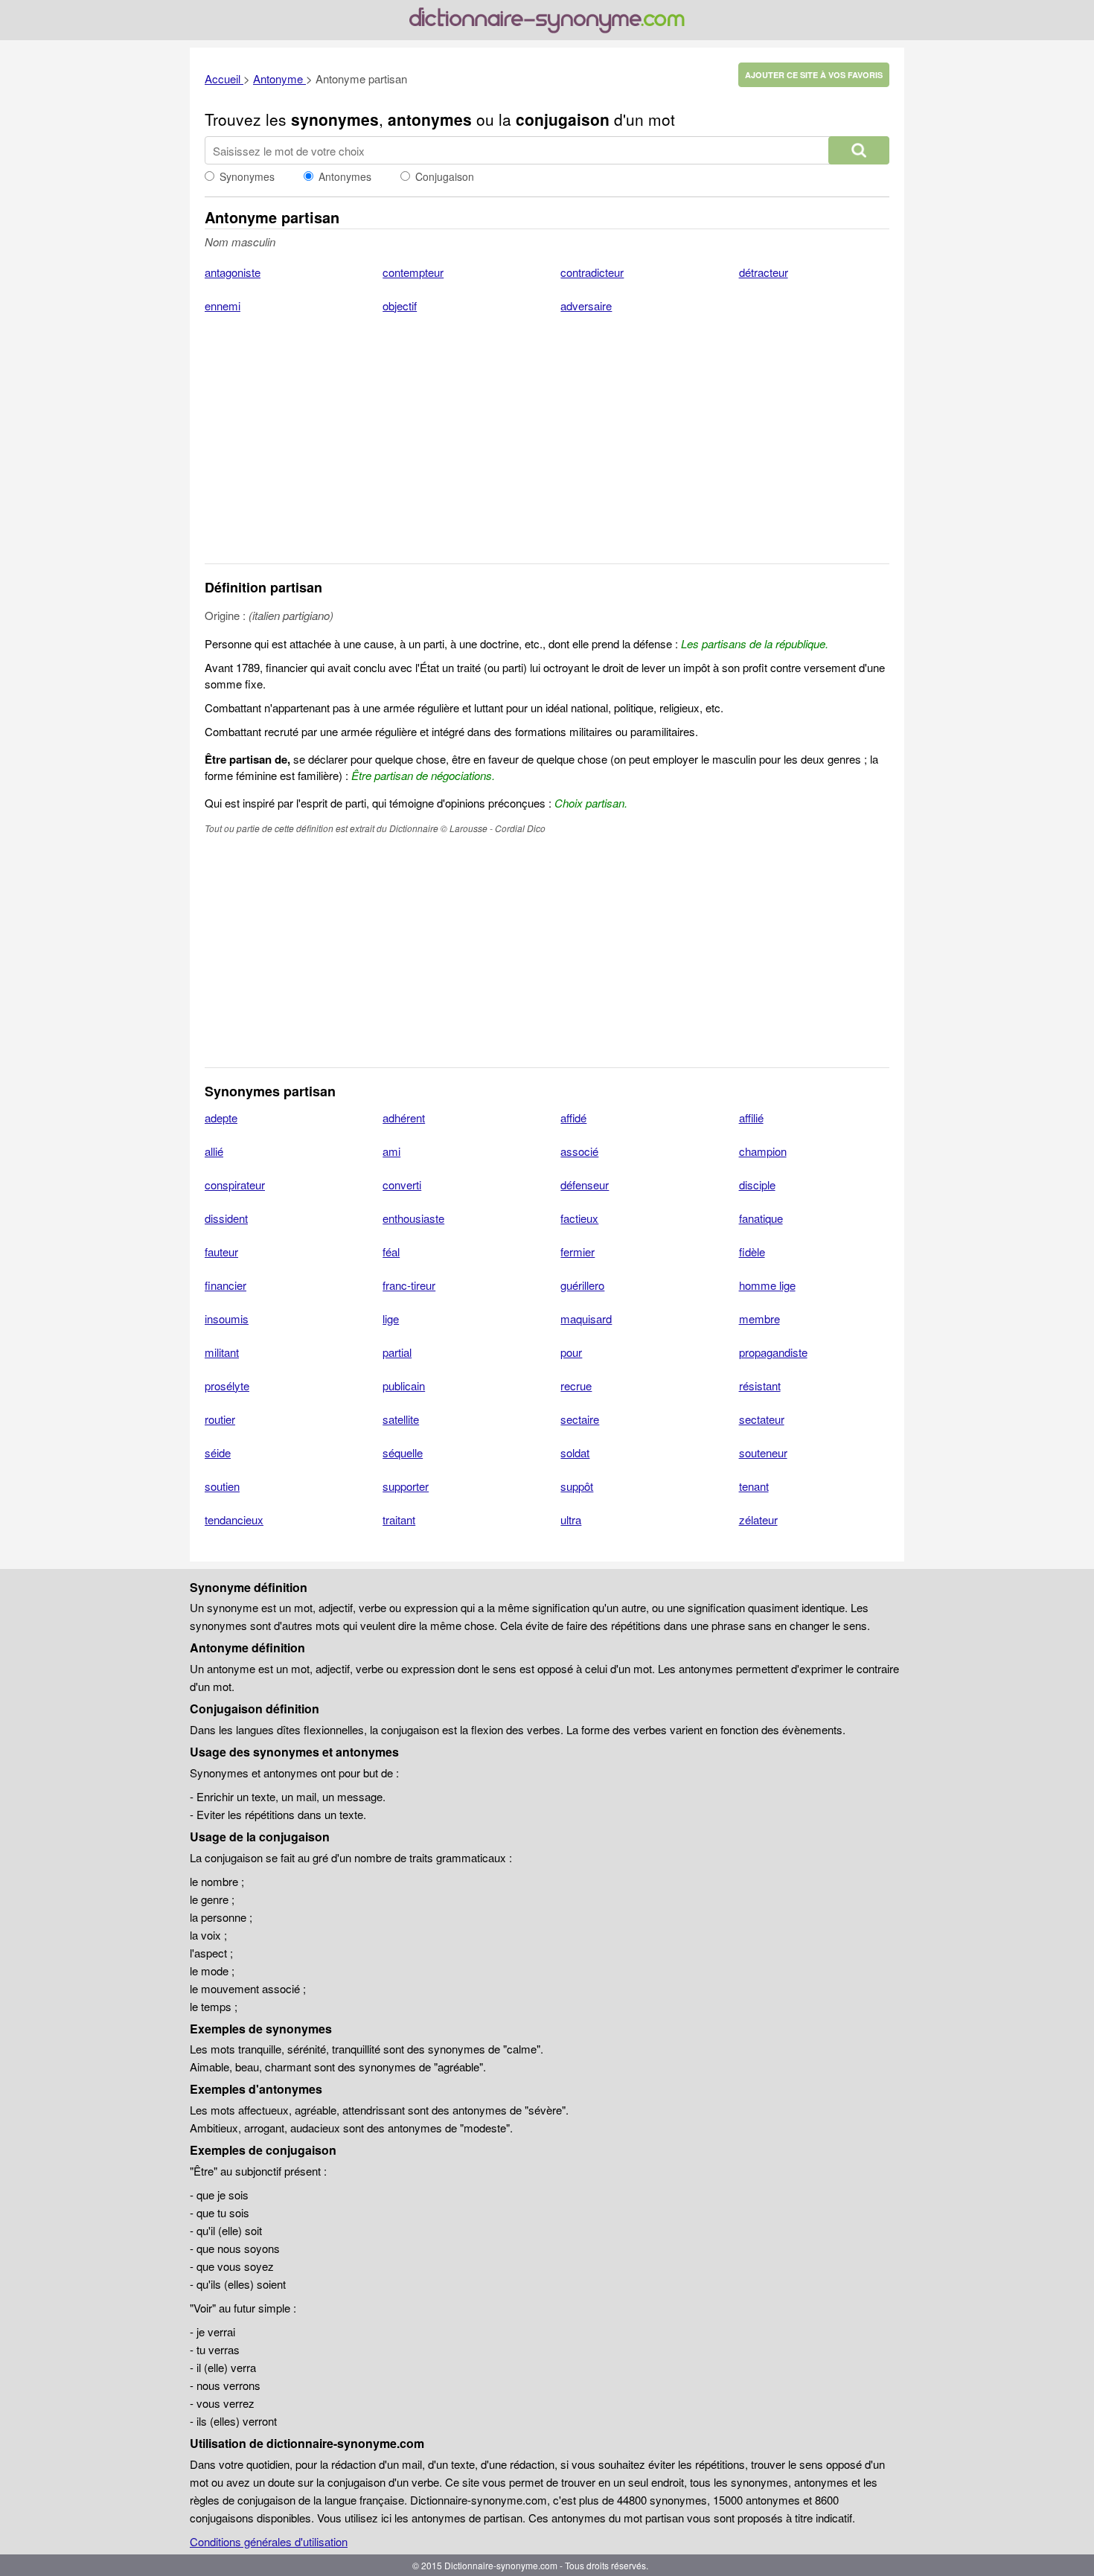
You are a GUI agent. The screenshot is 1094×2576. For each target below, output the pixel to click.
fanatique (761, 1218)
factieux (579, 1218)
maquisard (586, 1319)
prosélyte (227, 1386)
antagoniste (233, 272)
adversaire (586, 306)
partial (397, 1352)
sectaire (580, 1419)
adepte (221, 1118)
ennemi (223, 306)
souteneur (763, 1452)
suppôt (577, 1486)
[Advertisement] (547, 448)
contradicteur (592, 272)
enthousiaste (413, 1218)
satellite (401, 1419)
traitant (399, 1519)
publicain (404, 1386)
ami (391, 1151)
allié (214, 1151)
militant (222, 1352)
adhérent (404, 1118)
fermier (578, 1252)
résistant (760, 1386)
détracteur (764, 272)
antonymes (430, 119)
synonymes (335, 119)
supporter (406, 1486)
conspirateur (235, 1185)
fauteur (221, 1252)
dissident (226, 1218)
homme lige (767, 1285)
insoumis (227, 1319)
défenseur (585, 1185)
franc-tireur (409, 1285)
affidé (573, 1118)
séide (218, 1452)
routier (220, 1419)
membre (759, 1319)
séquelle (403, 1452)
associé (579, 1151)
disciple (757, 1185)
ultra (571, 1519)
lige (391, 1319)
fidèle (752, 1252)
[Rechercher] (859, 150)
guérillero (582, 1285)
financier (225, 1285)
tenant (754, 1486)
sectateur (762, 1419)
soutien (222, 1486)
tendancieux (234, 1519)
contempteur (413, 272)
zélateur (758, 1519)
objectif (400, 306)
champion (763, 1151)
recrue (576, 1386)
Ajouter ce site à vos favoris (814, 75)
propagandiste (773, 1352)
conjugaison (563, 119)
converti (402, 1185)
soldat (575, 1452)
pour (571, 1352)
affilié (751, 1118)
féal (391, 1252)
